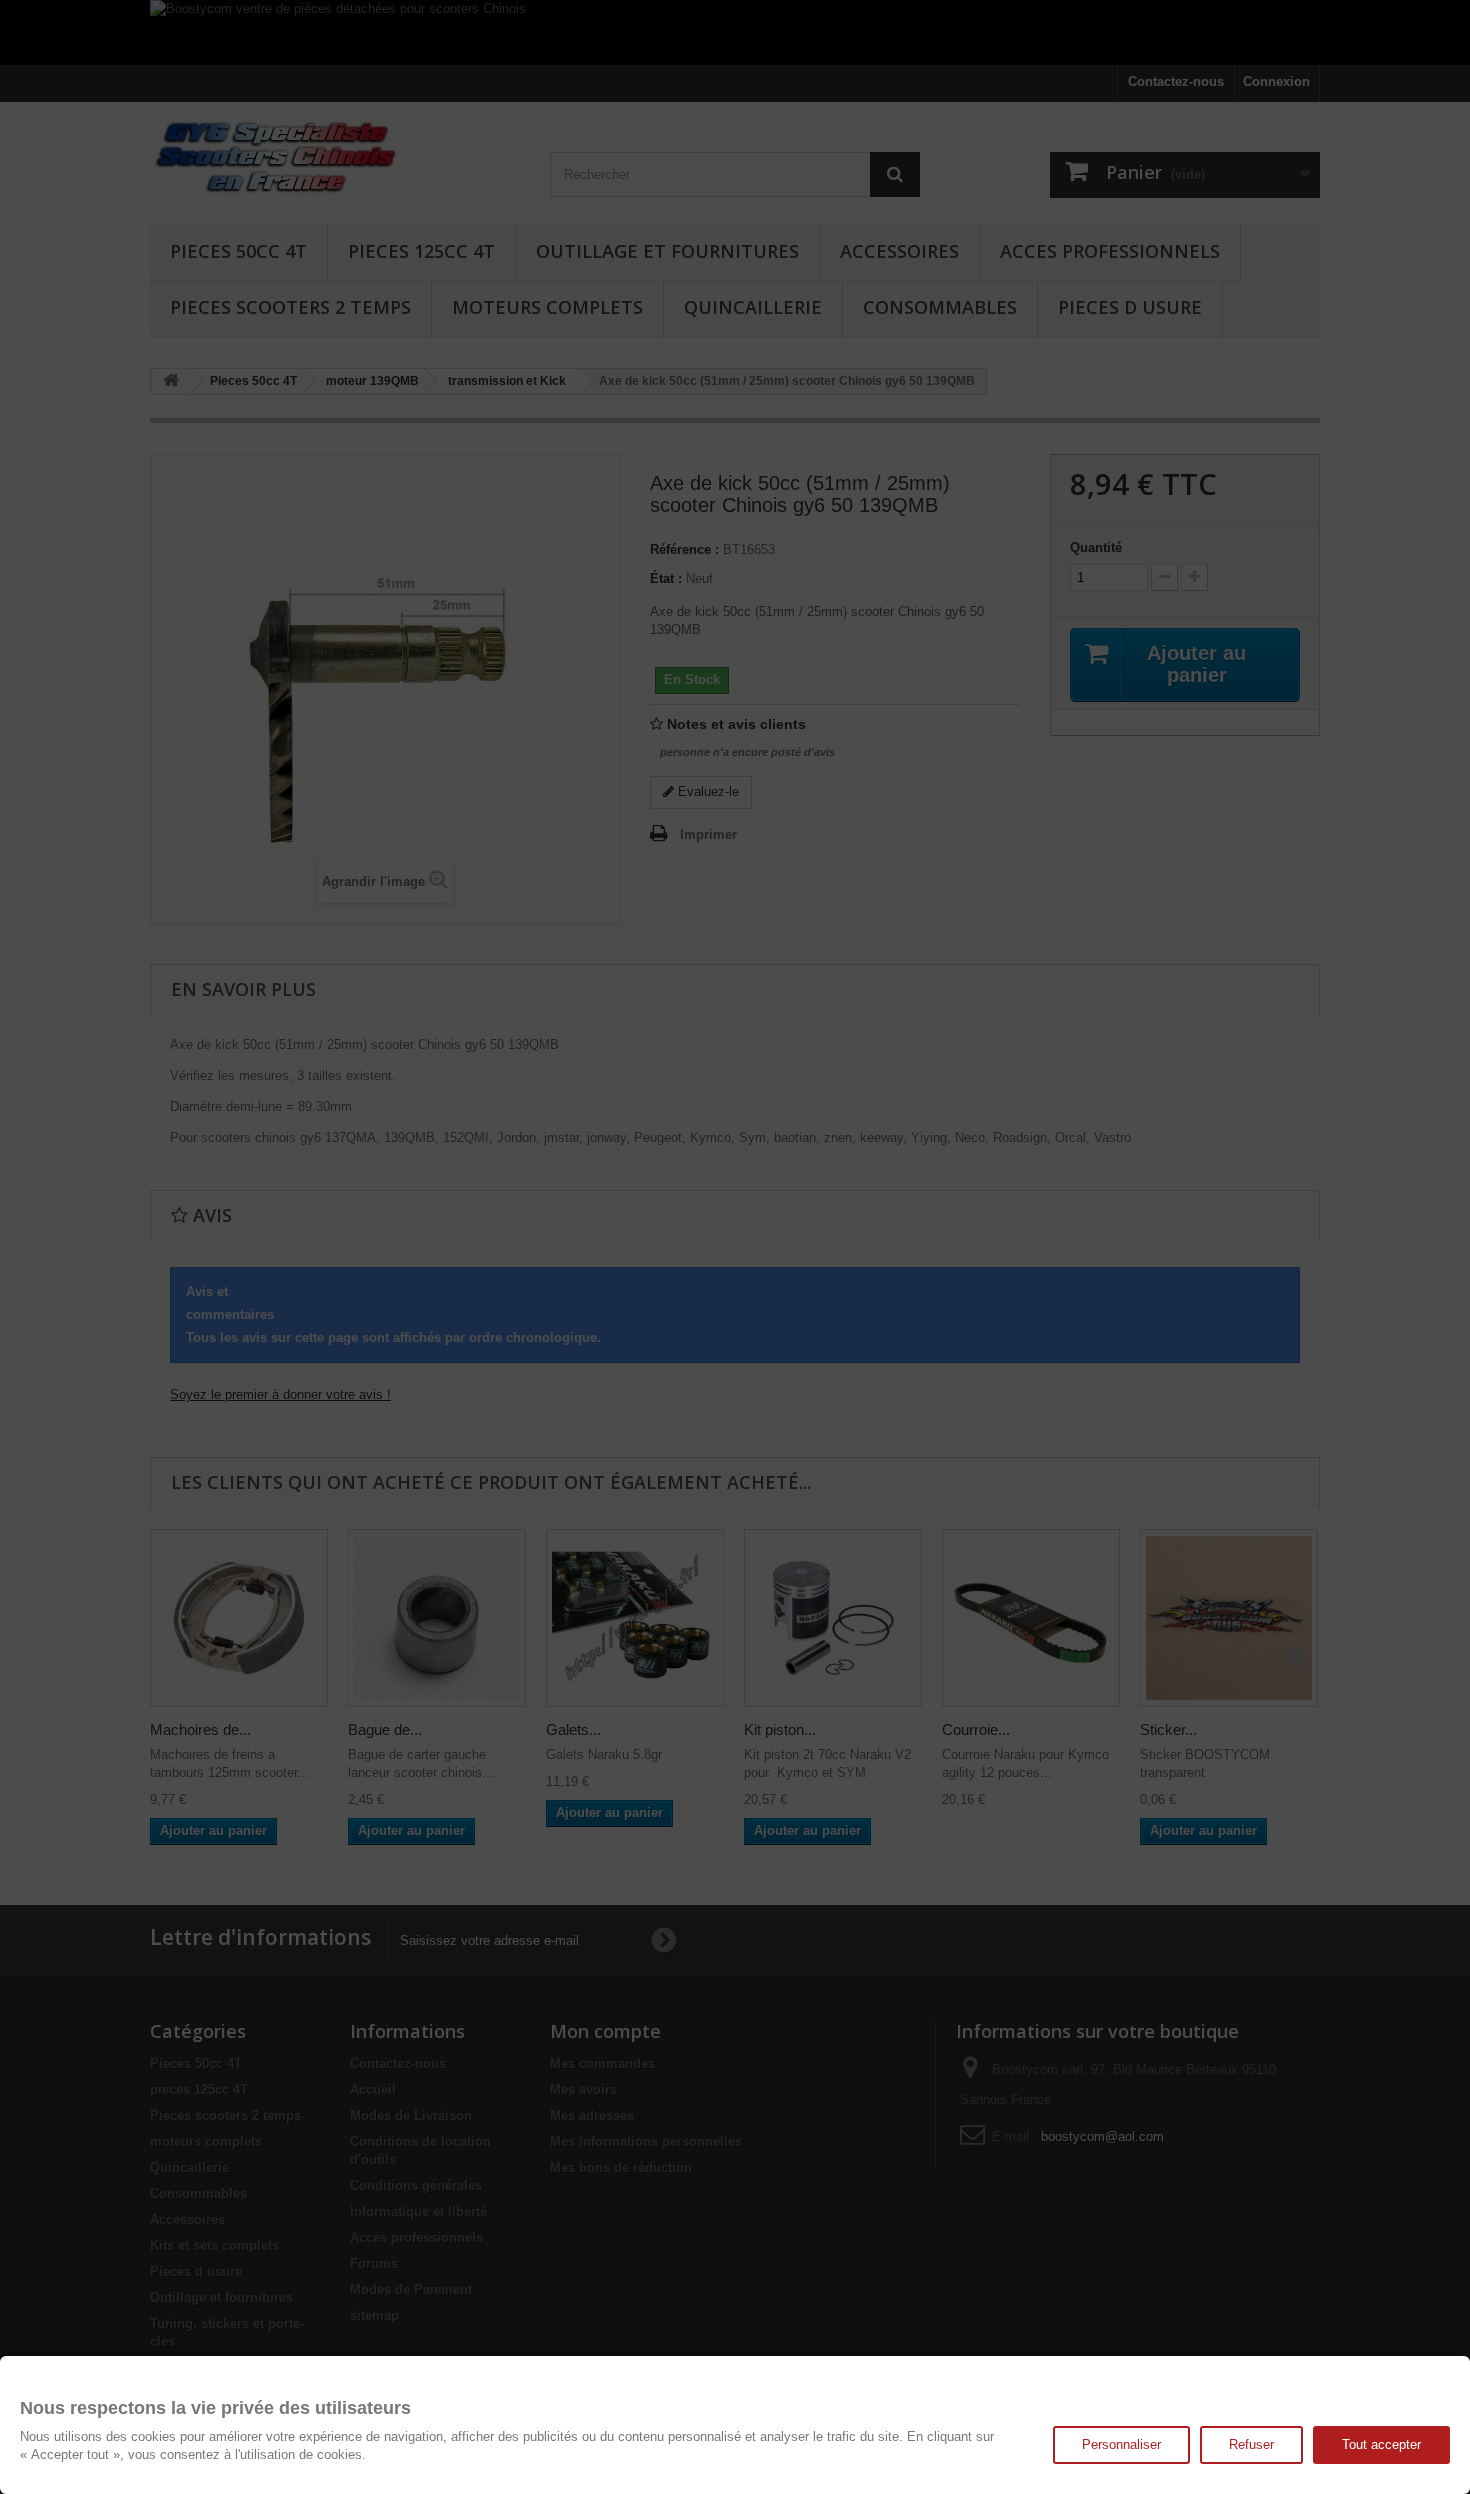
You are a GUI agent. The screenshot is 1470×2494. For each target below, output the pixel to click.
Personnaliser (1121, 2444)
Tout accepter (1381, 2444)
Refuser (1251, 2444)
